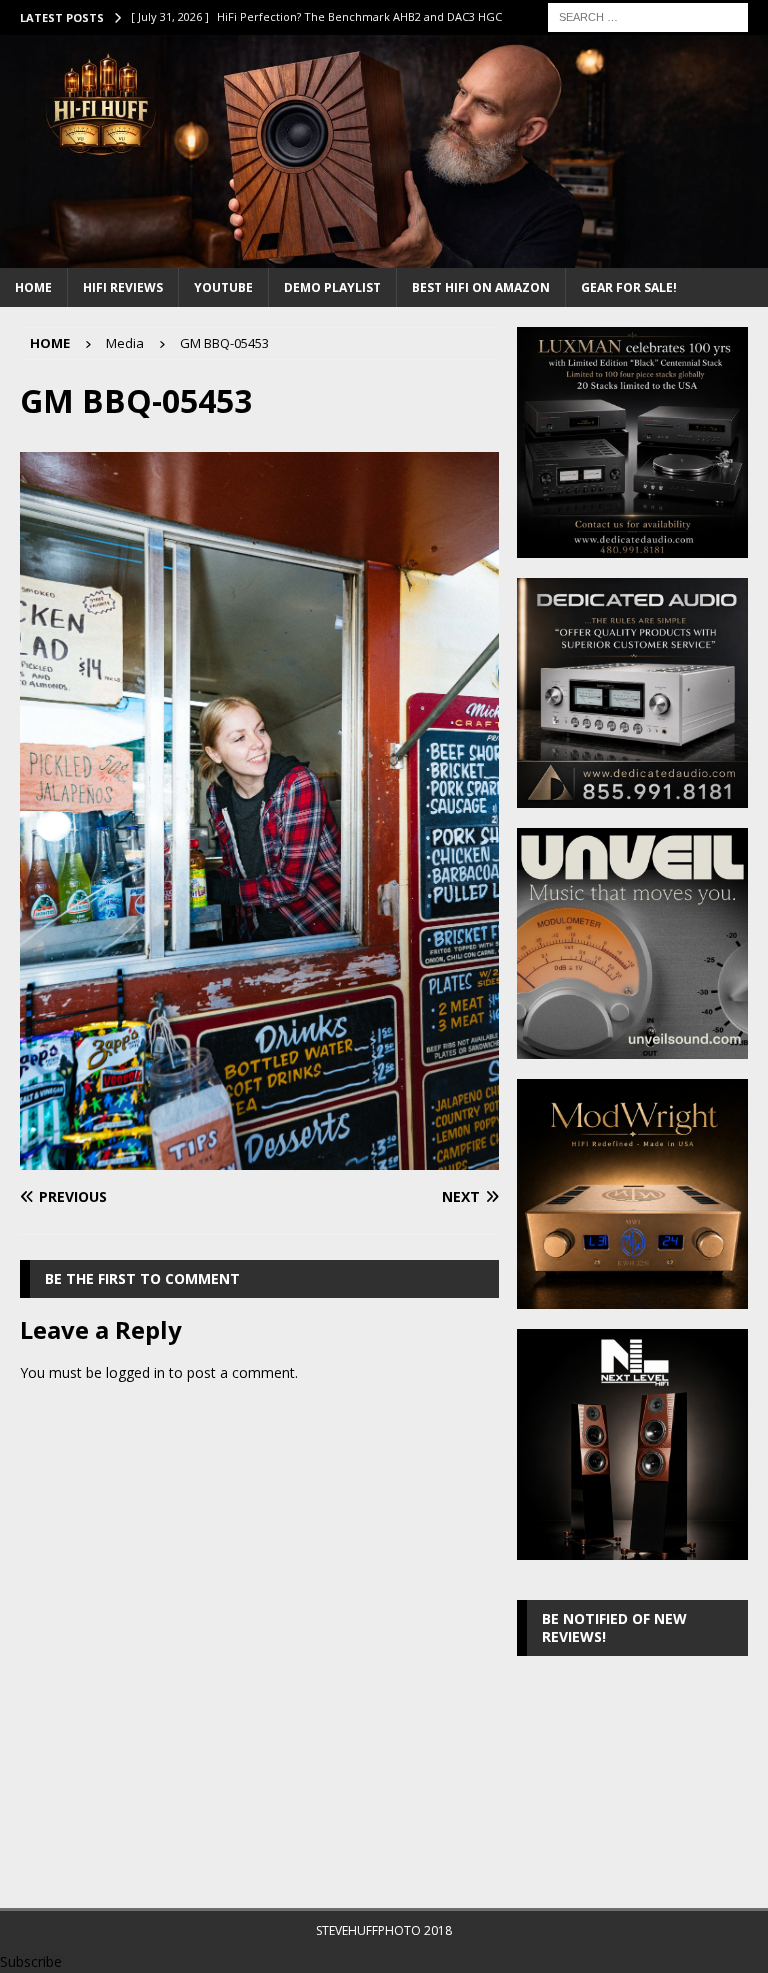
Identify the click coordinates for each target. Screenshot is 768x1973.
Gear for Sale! (629, 287)
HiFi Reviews (123, 287)
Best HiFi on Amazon (481, 287)
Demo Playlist (332, 287)
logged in (135, 1372)
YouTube (223, 287)
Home (33, 287)
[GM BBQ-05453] (259, 1158)
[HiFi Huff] (384, 256)
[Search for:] (648, 15)
